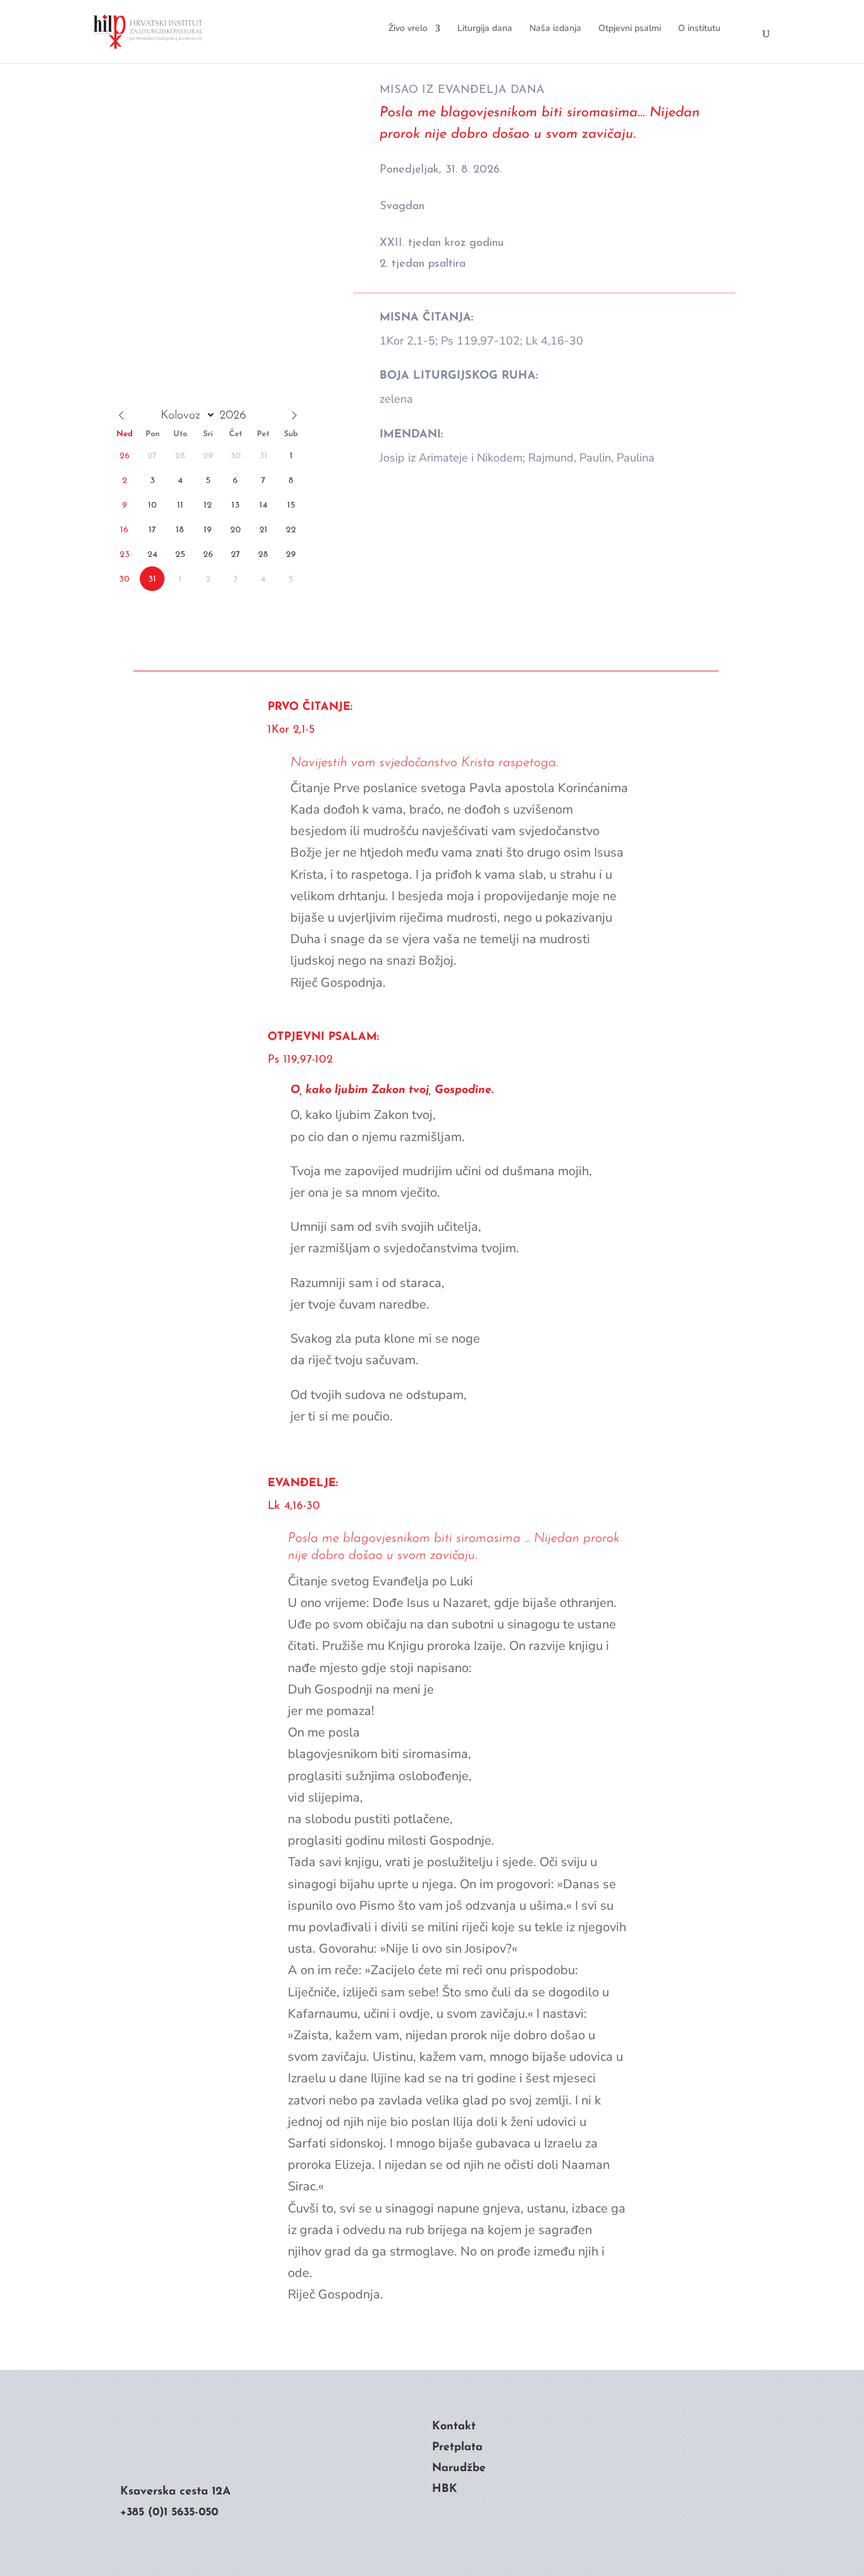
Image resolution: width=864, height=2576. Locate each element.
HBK (445, 2489)
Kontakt (454, 2427)
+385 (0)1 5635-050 (169, 2513)
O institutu (699, 28)
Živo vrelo (408, 28)
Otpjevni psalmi (630, 28)
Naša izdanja (555, 28)
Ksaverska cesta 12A (176, 2492)
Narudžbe (459, 2469)
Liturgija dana (485, 28)
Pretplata (457, 2448)
